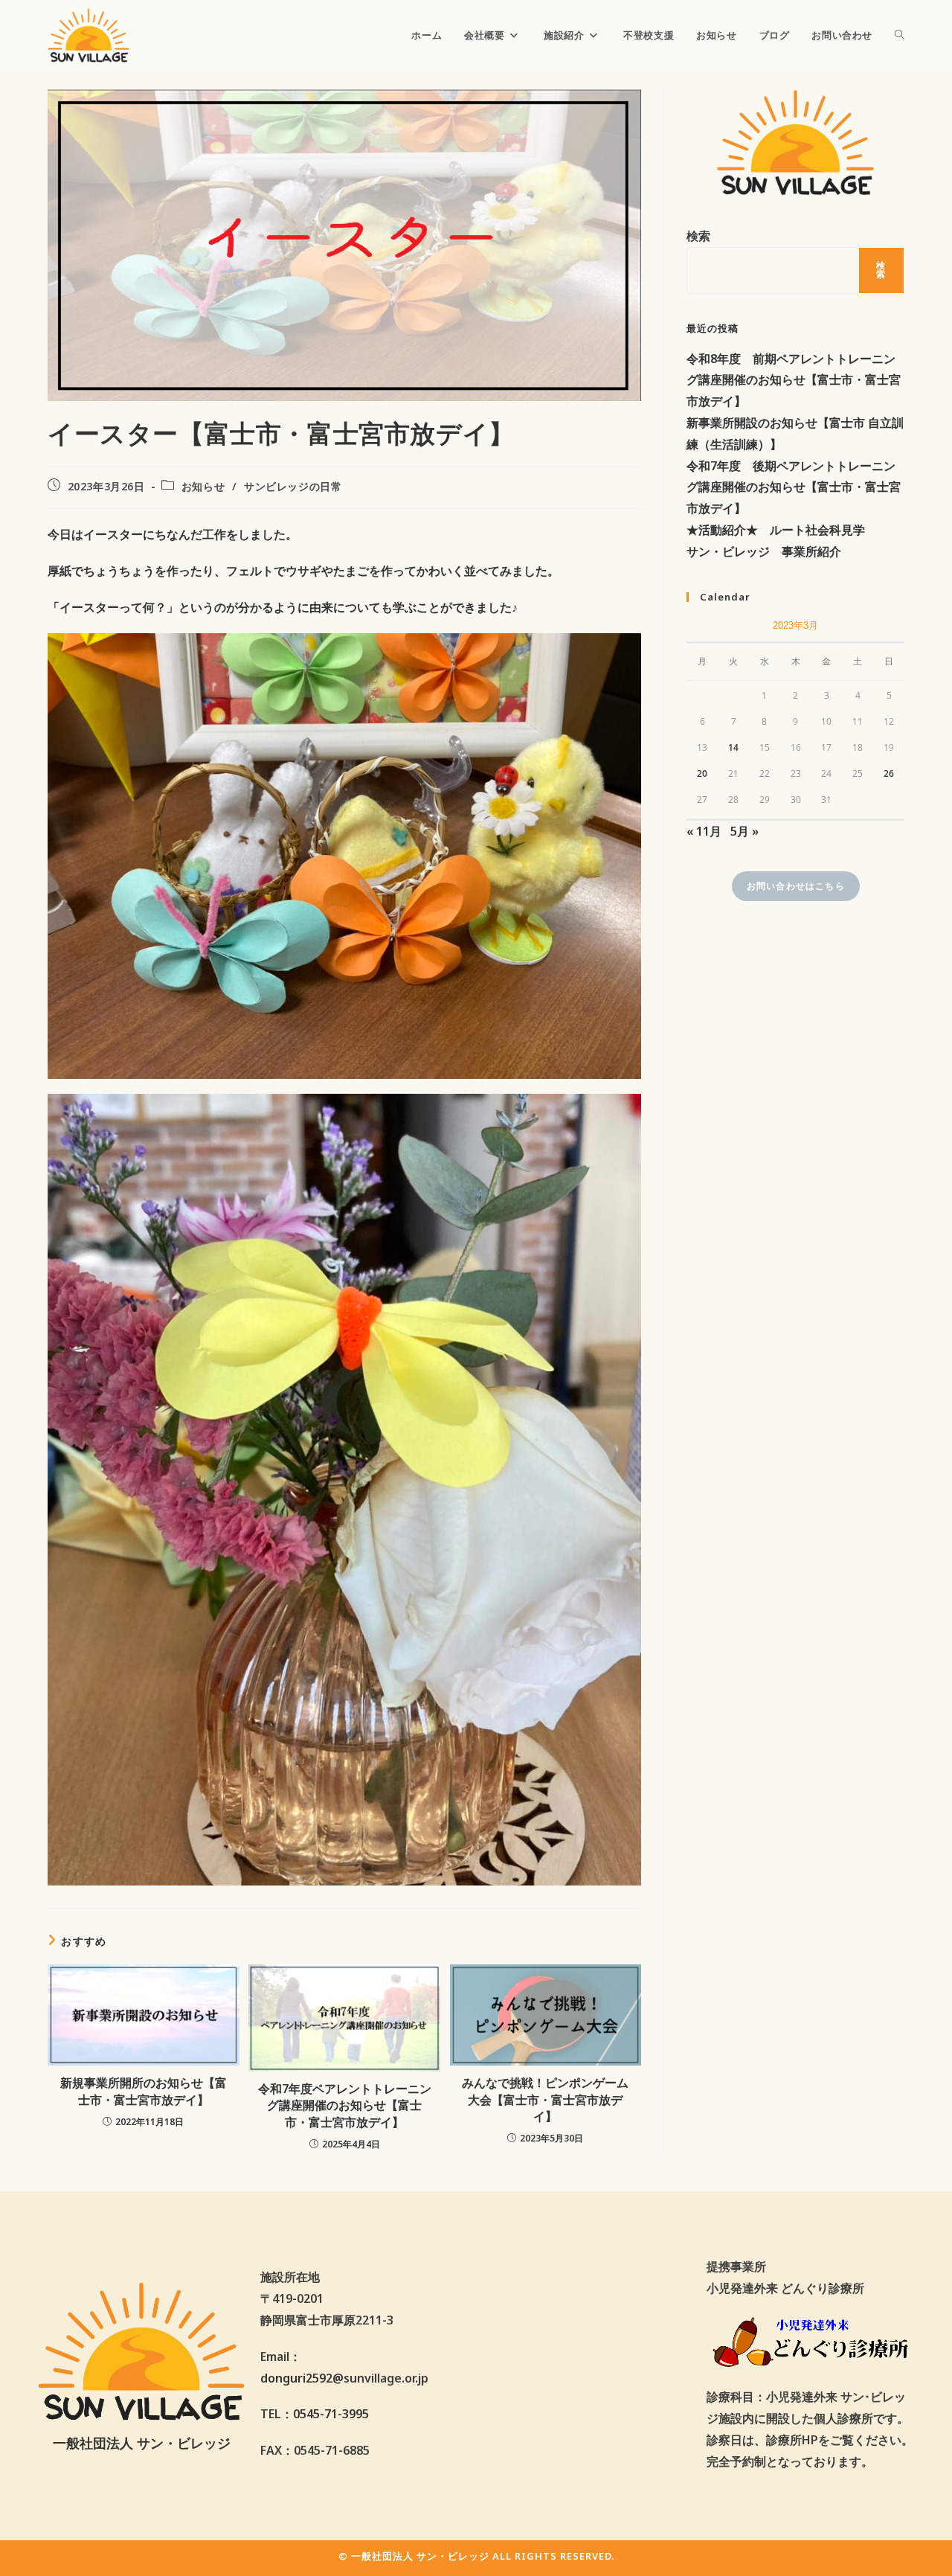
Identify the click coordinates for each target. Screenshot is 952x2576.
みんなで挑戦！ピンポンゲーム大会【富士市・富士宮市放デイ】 (545, 2099)
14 (733, 747)
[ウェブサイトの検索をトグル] (900, 35)
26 (889, 773)
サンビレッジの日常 (293, 486)
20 (702, 773)
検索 (698, 236)
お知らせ (203, 486)
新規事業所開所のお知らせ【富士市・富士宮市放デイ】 (144, 2091)
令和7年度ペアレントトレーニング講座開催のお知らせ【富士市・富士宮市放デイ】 (345, 2105)
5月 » (744, 831)
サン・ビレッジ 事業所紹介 (764, 551)
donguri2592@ (302, 2378)
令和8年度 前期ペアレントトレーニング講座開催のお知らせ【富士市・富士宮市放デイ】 (794, 380)
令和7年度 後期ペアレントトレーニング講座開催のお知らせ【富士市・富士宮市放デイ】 (794, 487)
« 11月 (704, 831)
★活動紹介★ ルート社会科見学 (776, 530)
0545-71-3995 (331, 2414)
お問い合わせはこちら (796, 886)
